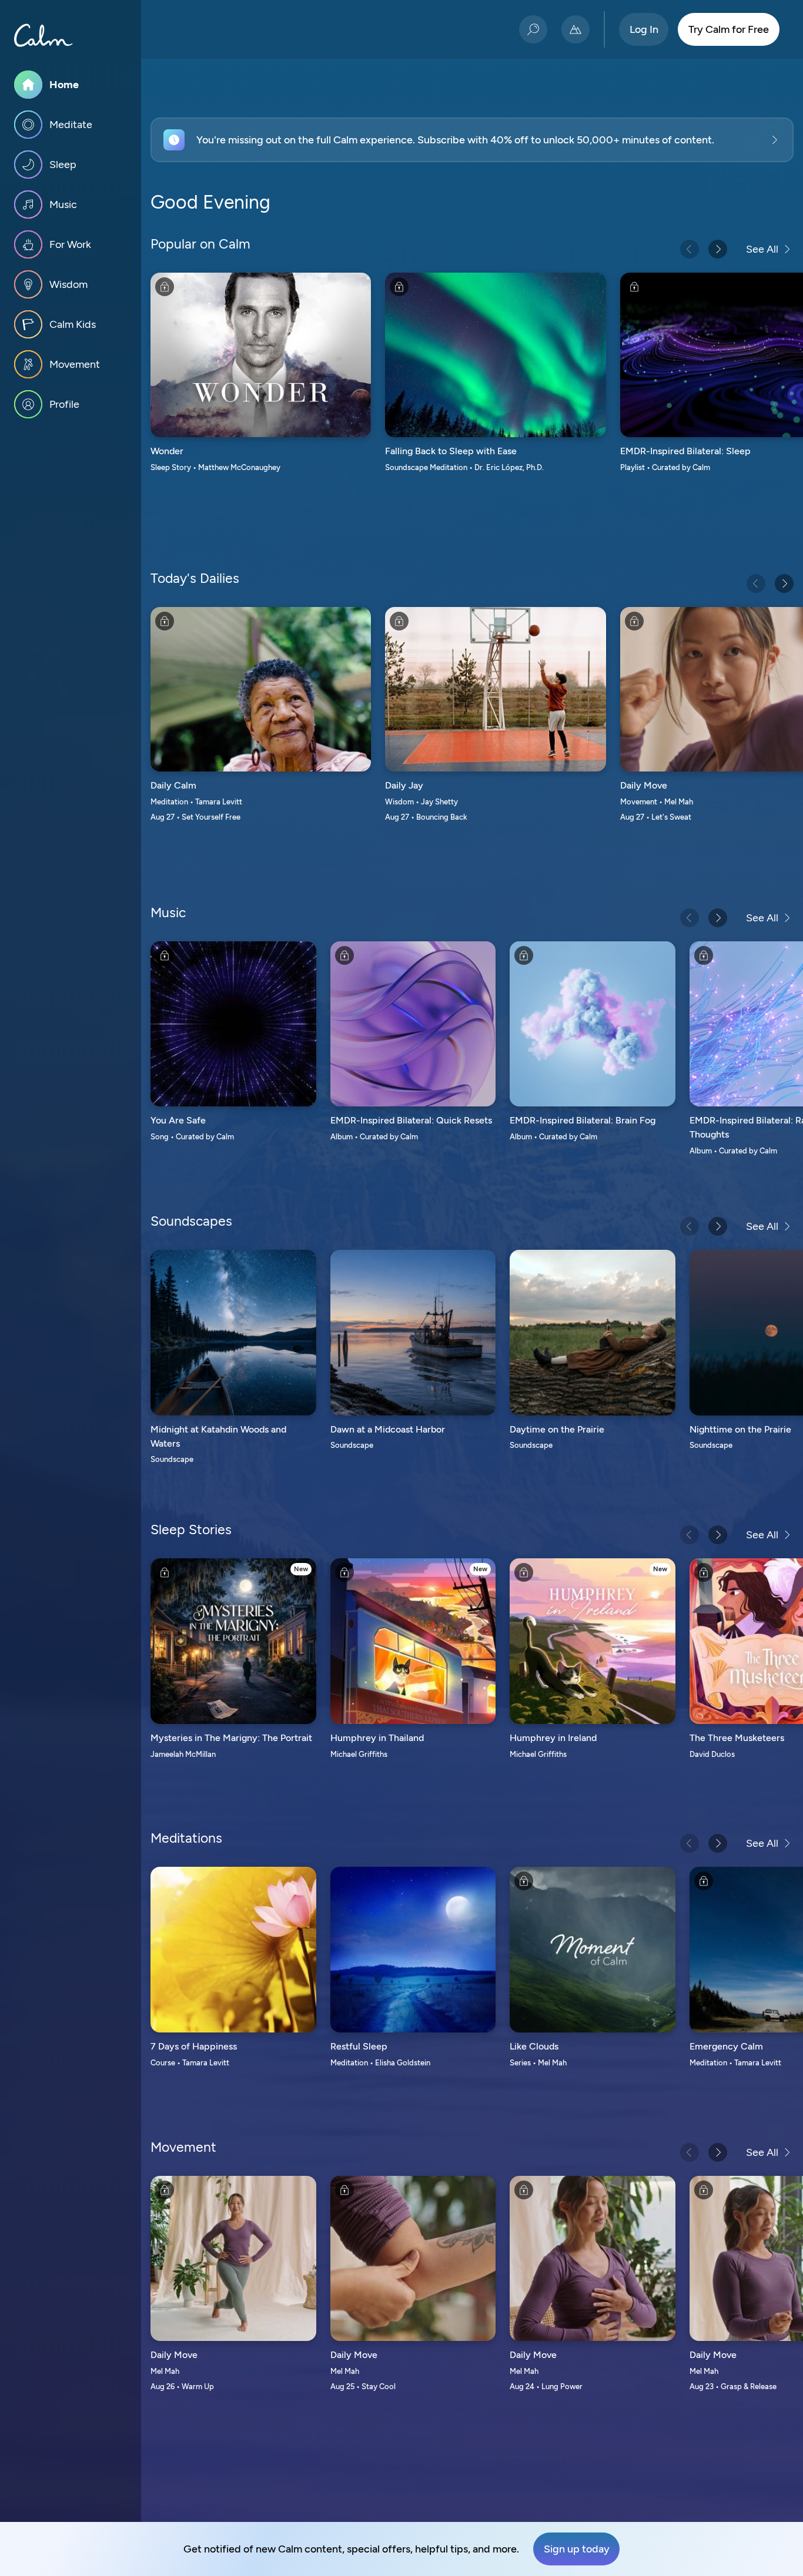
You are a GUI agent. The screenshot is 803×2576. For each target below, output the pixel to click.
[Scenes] (576, 29)
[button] (472, 140)
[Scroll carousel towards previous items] (690, 249)
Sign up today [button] (577, 2549)
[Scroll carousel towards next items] (718, 249)
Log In (644, 29)
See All (762, 249)
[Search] (533, 29)
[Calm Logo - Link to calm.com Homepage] (44, 35)
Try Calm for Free (729, 29)
